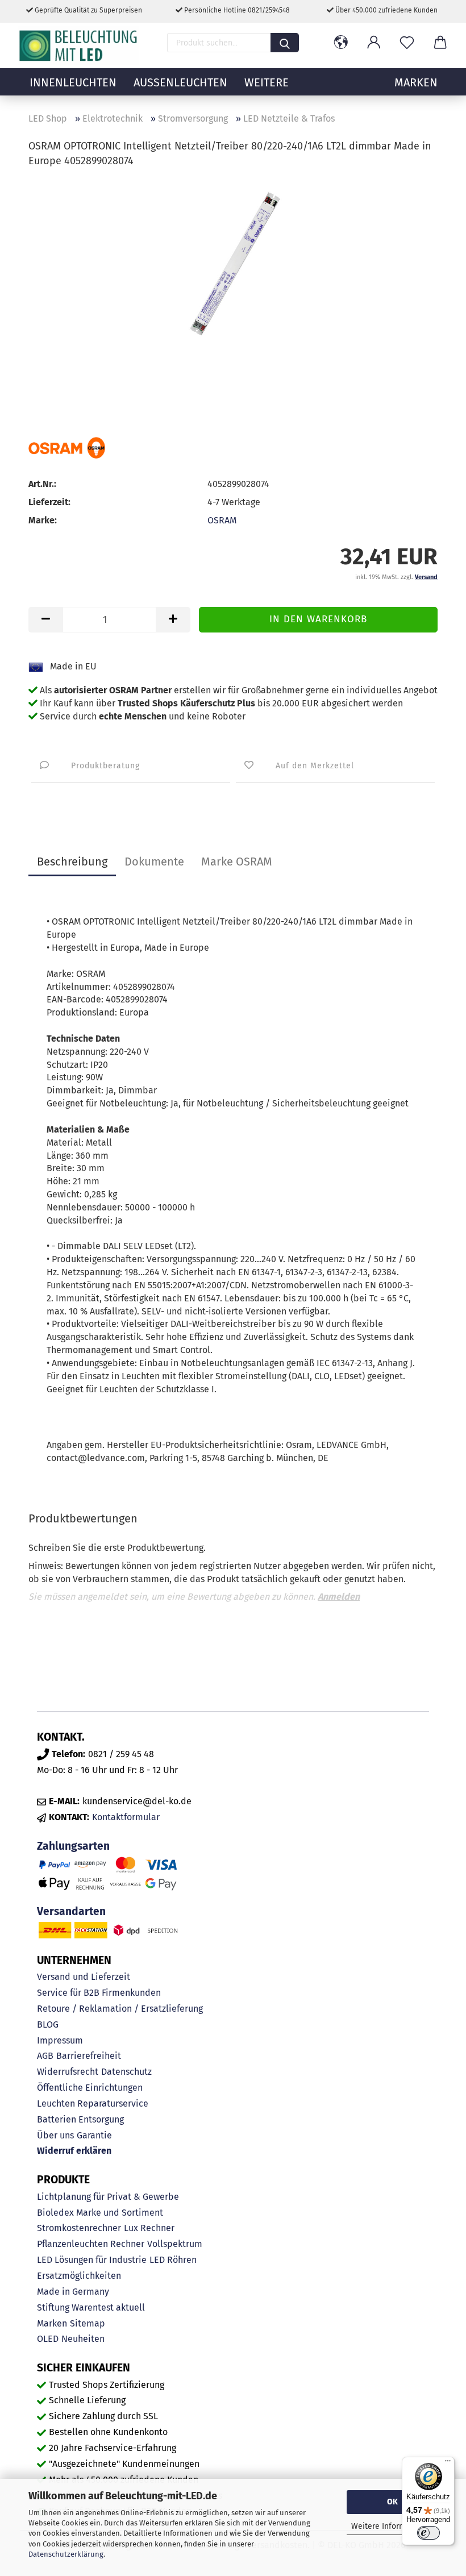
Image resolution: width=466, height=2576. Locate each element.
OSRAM (222, 520)
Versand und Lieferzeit (84, 1977)
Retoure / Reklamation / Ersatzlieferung (120, 2009)
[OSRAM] (67, 448)
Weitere (267, 82)
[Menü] (448, 2463)
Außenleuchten (180, 82)
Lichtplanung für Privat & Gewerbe (108, 2197)
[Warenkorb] (440, 43)
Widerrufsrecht (68, 2072)
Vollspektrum (175, 2244)
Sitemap (88, 2323)
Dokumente (154, 862)
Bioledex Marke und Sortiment (100, 2213)
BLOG (48, 2024)
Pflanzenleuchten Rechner (91, 2244)
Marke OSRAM (237, 862)
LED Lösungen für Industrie (92, 2260)
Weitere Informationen (392, 2526)
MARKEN (416, 82)
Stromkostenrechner (79, 2228)
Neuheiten (83, 2339)
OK (392, 2502)
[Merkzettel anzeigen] (407, 43)
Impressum (60, 2040)
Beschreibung (72, 862)
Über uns (55, 2135)
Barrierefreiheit (89, 2056)
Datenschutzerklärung (66, 2554)
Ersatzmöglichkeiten (79, 2276)
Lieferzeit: (49, 502)
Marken (52, 2323)
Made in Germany (73, 2292)
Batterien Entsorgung (80, 2119)
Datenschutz (126, 2072)
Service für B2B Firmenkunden (99, 1993)
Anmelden (339, 1597)
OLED (48, 2339)
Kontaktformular (126, 1817)
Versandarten (71, 1911)
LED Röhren (173, 2260)
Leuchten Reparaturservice (93, 2103)
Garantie (94, 2135)
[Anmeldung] (374, 43)
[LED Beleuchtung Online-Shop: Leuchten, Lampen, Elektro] (80, 45)
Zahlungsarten (73, 1846)
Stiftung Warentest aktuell (91, 2307)
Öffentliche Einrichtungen (90, 2088)
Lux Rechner (149, 2228)
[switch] (428, 2533)
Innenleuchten (73, 82)
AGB (45, 2056)
